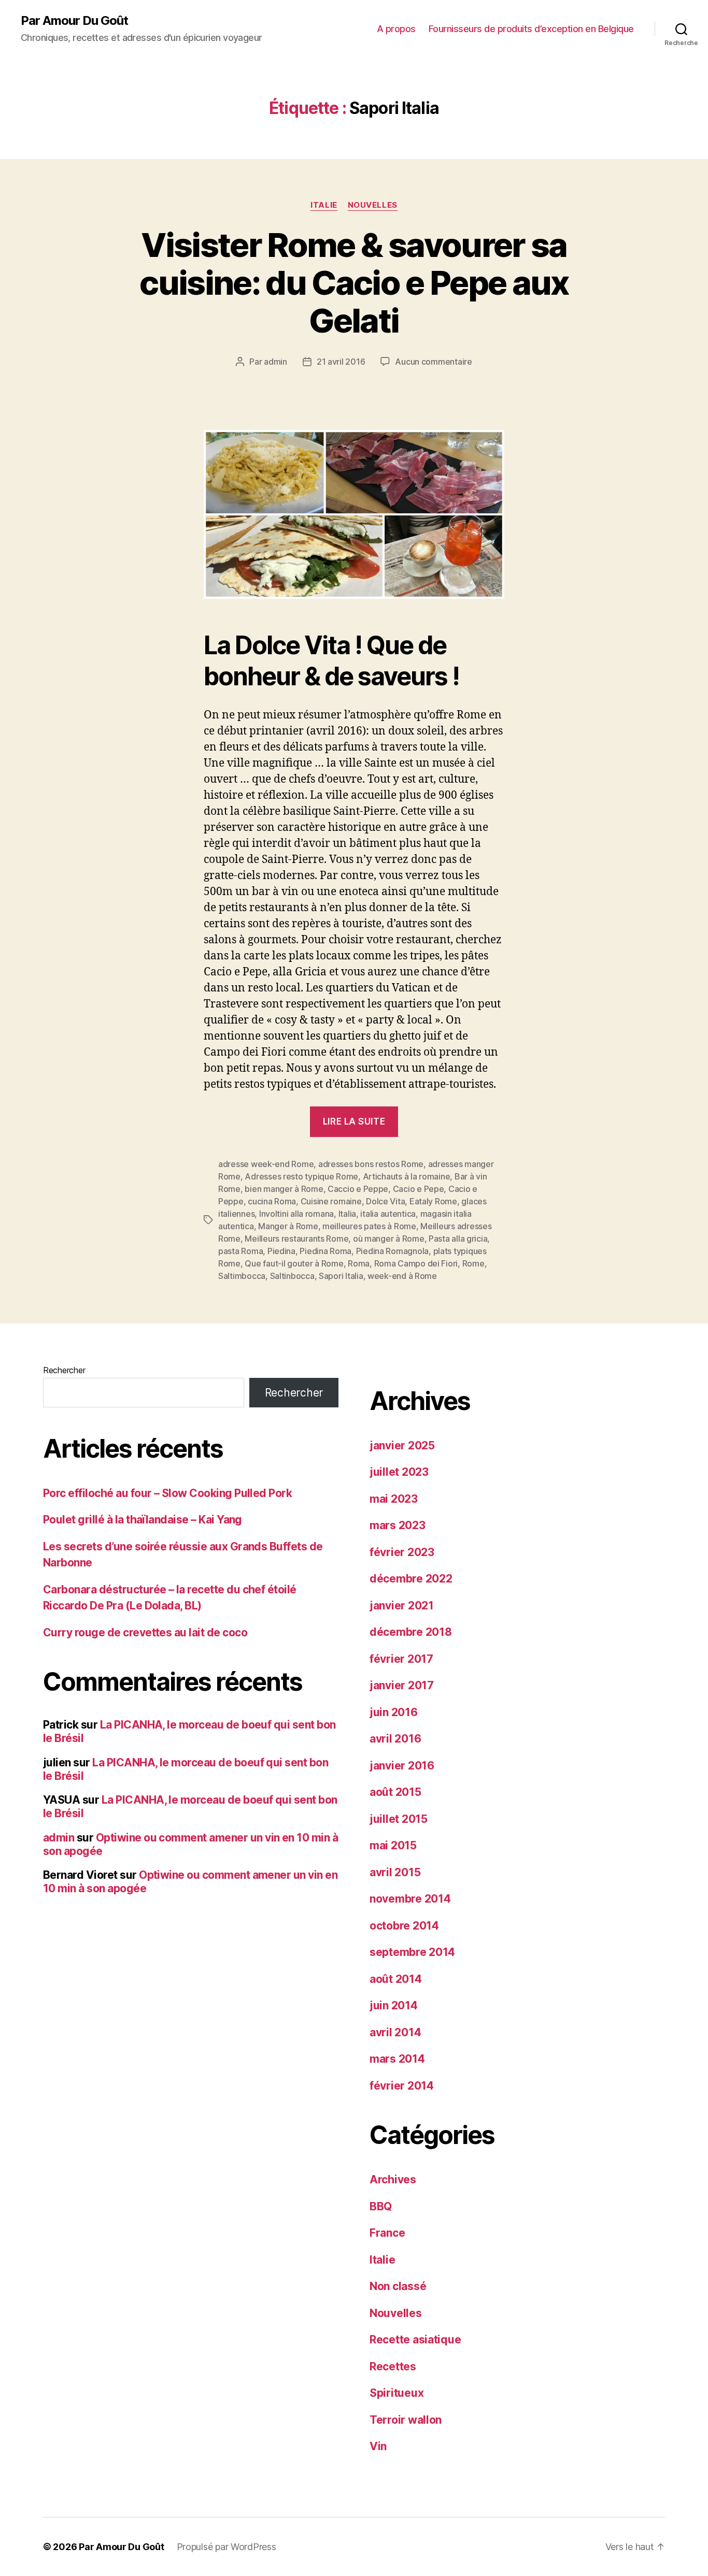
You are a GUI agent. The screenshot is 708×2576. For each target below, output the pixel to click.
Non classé (398, 2286)
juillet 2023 (399, 1472)
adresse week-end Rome (266, 1164)
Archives (393, 2179)
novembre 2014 (410, 1899)
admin (275, 362)
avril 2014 (395, 2032)
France (387, 2233)
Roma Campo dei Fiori (416, 1263)
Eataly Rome (433, 1201)
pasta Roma (240, 1251)
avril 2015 (395, 1872)
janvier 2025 (402, 1445)
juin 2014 (394, 2005)
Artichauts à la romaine (407, 1176)
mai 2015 (393, 1845)
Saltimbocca (242, 1276)
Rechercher (64, 1370)
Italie (324, 205)
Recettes (393, 2366)
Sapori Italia (341, 1276)
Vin (378, 2446)
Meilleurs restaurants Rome (296, 1239)
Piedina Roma (325, 1251)
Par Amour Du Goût (74, 21)
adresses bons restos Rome (371, 1164)
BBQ (381, 2206)
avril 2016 (395, 1739)
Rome (473, 1263)
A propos (396, 29)
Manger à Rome (288, 1226)
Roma (359, 1263)
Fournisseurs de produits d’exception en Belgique (531, 29)
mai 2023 (394, 1499)
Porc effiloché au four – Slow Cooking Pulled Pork (167, 1493)
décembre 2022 (411, 1579)
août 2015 (395, 1792)
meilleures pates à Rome (369, 1226)
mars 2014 (397, 2059)
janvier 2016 (402, 1766)
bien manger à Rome (284, 1189)
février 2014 (402, 2086)
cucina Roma (272, 1201)
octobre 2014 (404, 1926)
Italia (347, 1214)
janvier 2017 (402, 1685)
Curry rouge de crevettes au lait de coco (145, 1632)
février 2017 (401, 1659)
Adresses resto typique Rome (301, 1176)
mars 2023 (398, 1525)
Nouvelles (373, 205)
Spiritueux (397, 2393)
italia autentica (388, 1214)
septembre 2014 (412, 1952)
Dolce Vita (385, 1201)
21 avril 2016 (341, 362)
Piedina (281, 1251)
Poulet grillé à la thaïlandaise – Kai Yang (143, 1520)
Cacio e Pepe (419, 1189)
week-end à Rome (402, 1276)
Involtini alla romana (296, 1214)
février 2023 (402, 1552)
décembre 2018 (411, 1632)
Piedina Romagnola (392, 1251)
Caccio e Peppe (358, 1189)
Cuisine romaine (331, 1201)
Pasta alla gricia (458, 1239)
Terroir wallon (406, 2420)
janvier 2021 (402, 1606)
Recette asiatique (415, 2340)
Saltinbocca (292, 1276)
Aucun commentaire (433, 362)
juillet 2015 (399, 1819)
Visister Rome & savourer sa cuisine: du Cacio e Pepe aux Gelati (354, 283)
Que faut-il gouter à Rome (294, 1263)
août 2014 (396, 1979)
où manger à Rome (389, 1239)
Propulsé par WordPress (226, 2547)
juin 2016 (394, 1712)
